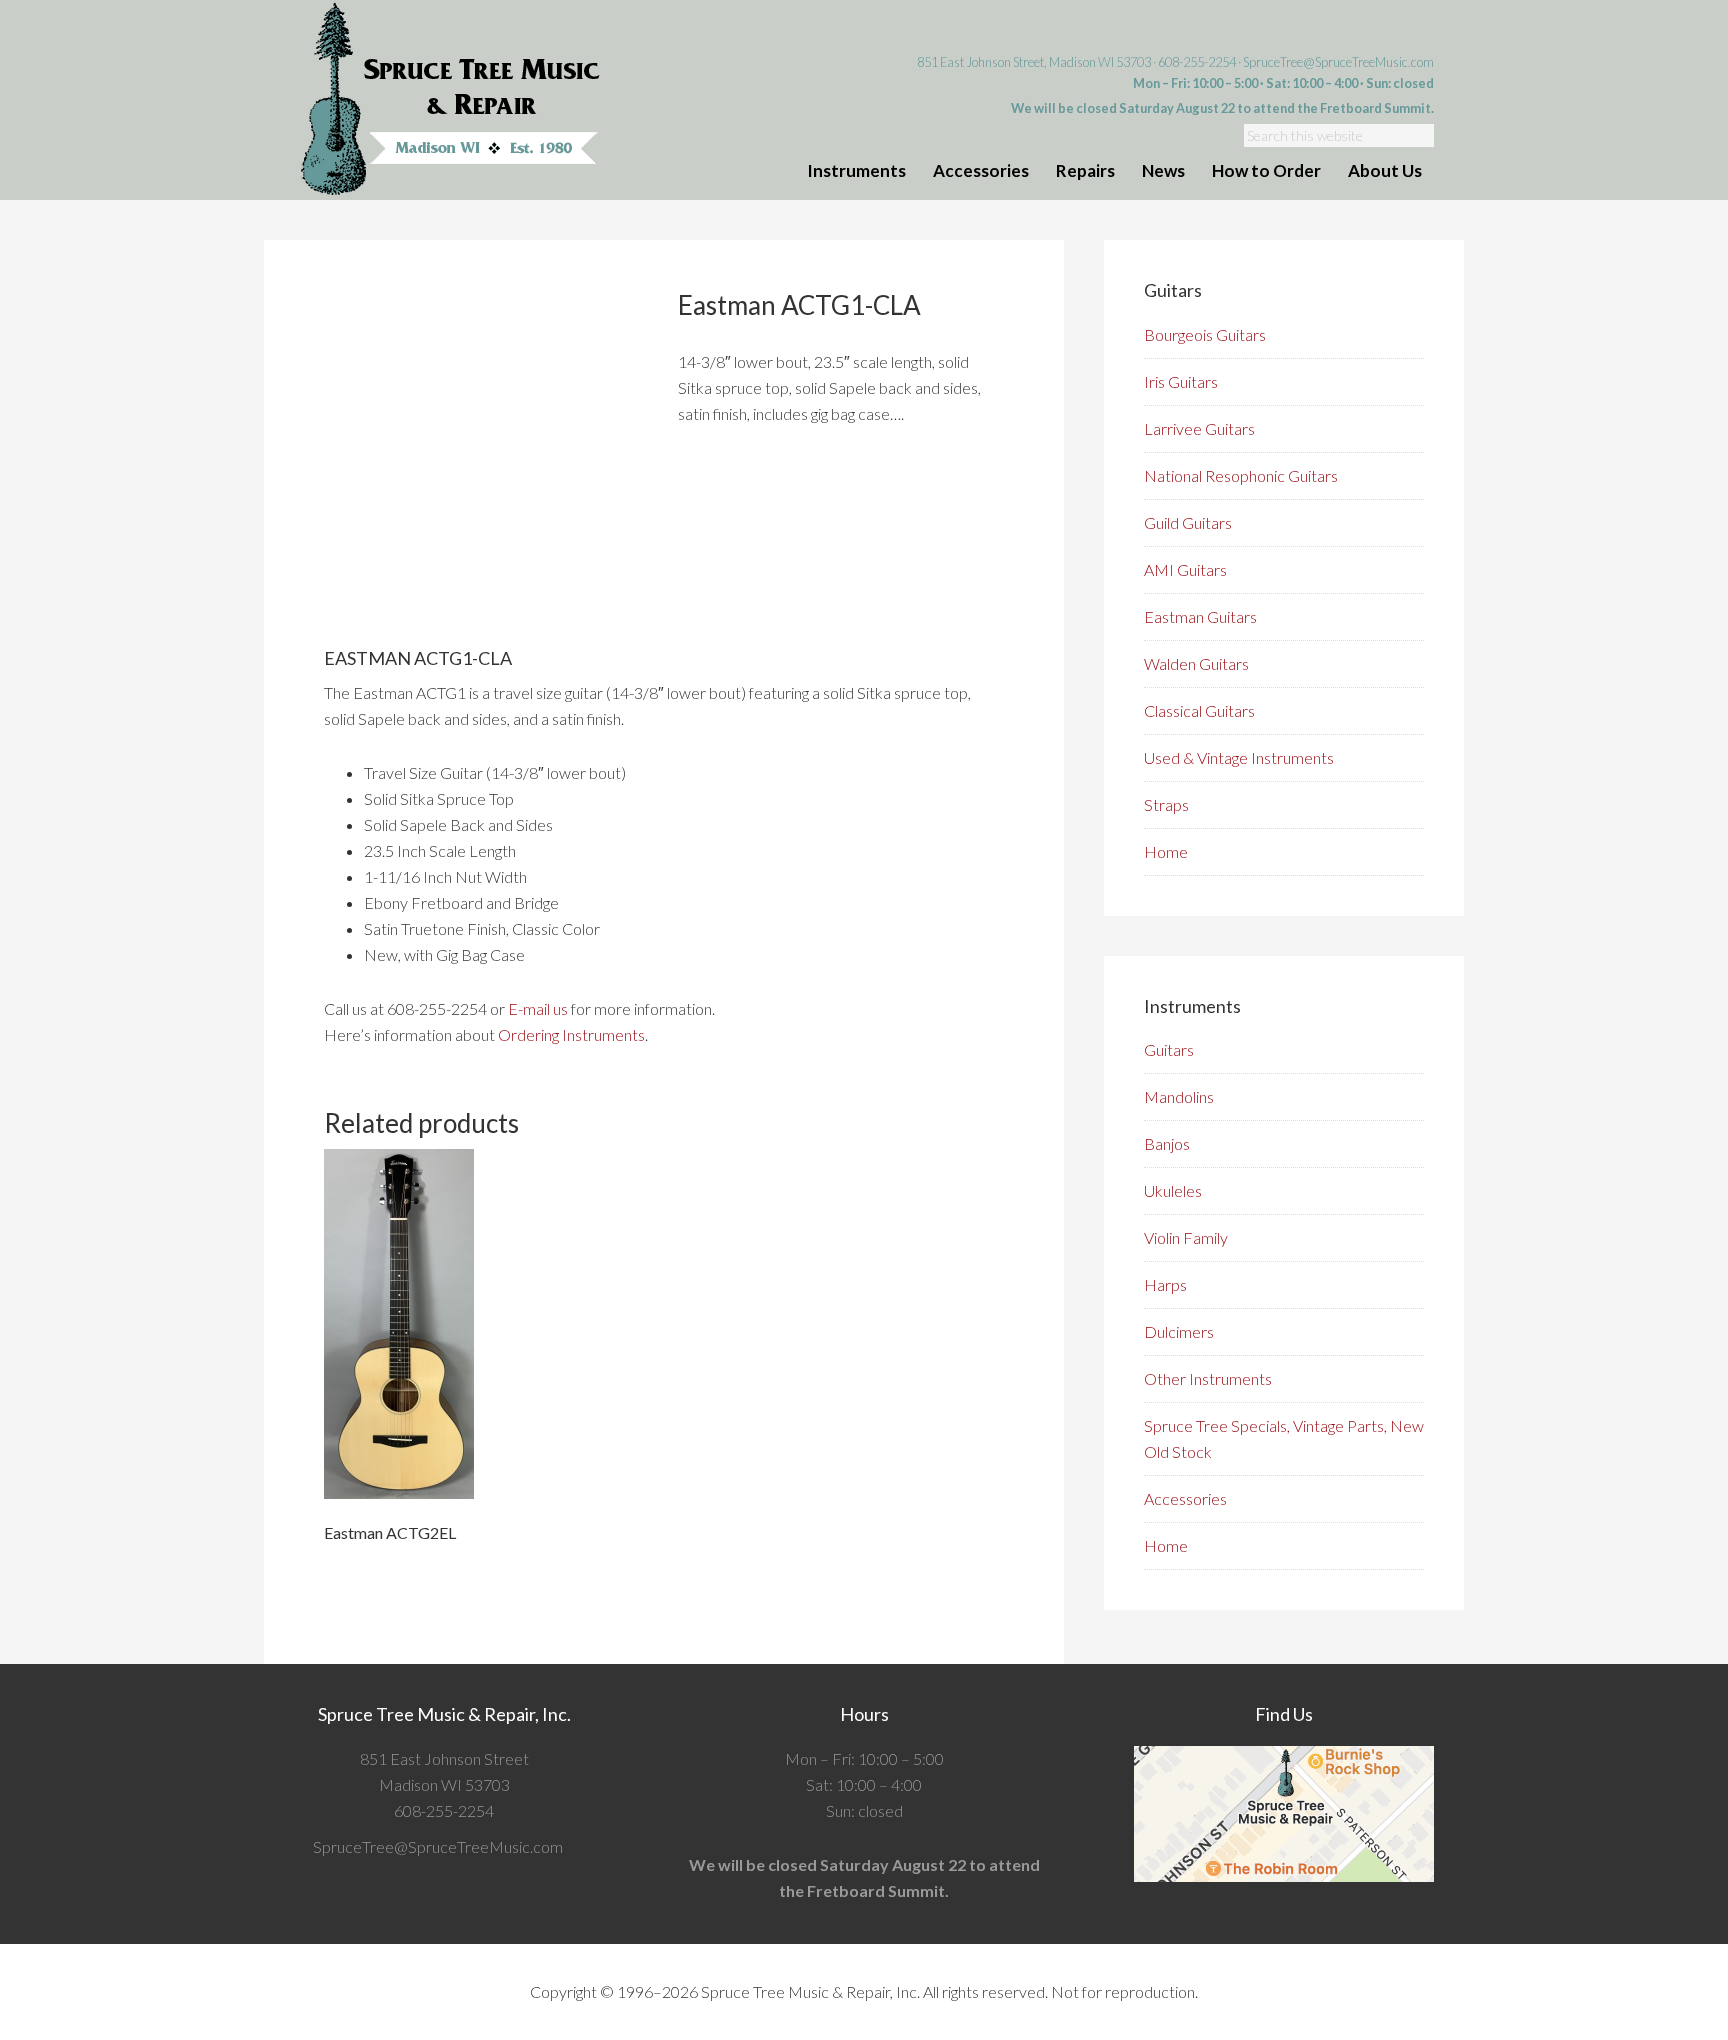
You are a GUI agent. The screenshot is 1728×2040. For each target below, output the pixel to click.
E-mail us (538, 1008)
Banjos (1167, 1143)
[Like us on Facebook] (569, 1846)
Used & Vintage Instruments (1239, 757)
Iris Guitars (1181, 381)
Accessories (1185, 1498)
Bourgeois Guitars (1205, 334)
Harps (1165, 1284)
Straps (1166, 804)
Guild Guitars (1188, 522)
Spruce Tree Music (451, 100)
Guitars (1169, 1049)
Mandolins (1179, 1096)
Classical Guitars (1199, 710)
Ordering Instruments (571, 1034)
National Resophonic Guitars (1241, 475)
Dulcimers (1179, 1331)
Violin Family (1186, 1237)
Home (1166, 851)
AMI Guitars (1185, 569)
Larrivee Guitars (1199, 428)
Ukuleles (1173, 1190)
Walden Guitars (1196, 663)
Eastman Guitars (1200, 616)
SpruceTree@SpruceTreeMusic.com (1338, 62)
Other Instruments (1208, 1378)
